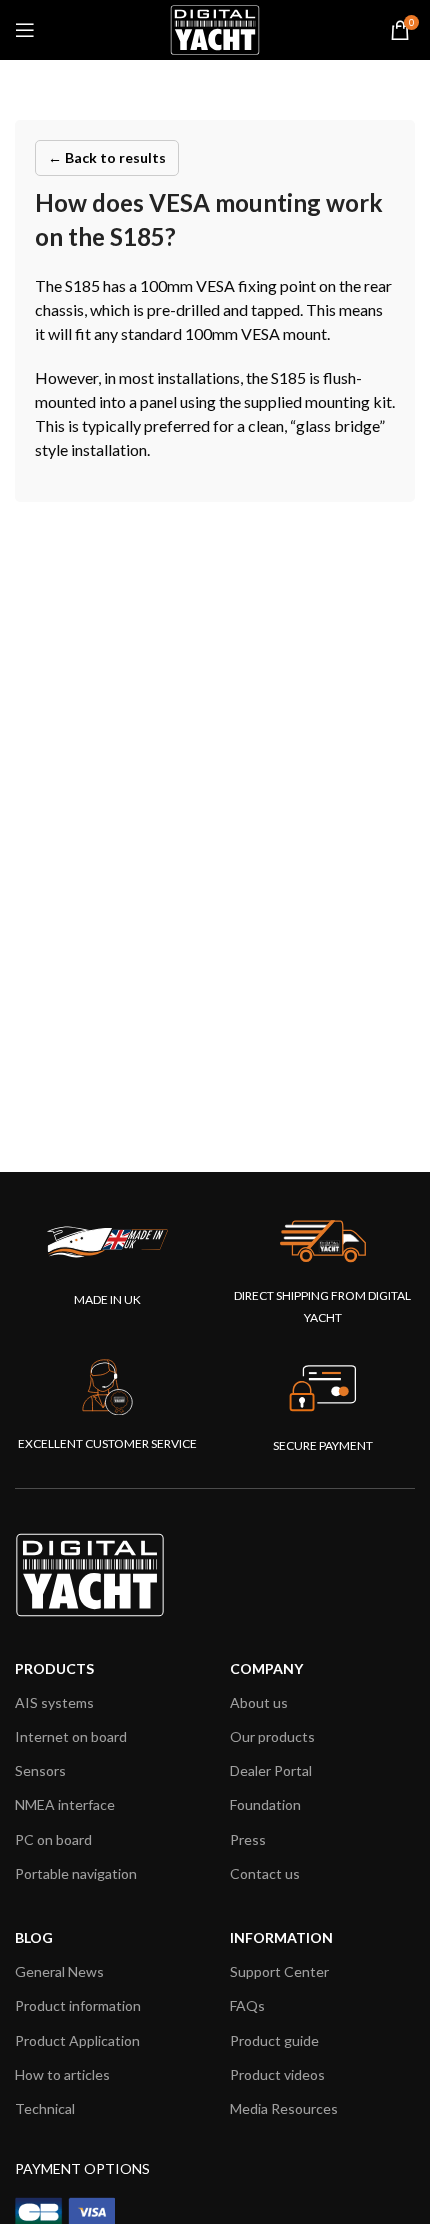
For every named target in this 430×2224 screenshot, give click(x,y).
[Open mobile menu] (25, 30)
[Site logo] (214, 28)
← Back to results (107, 157)
